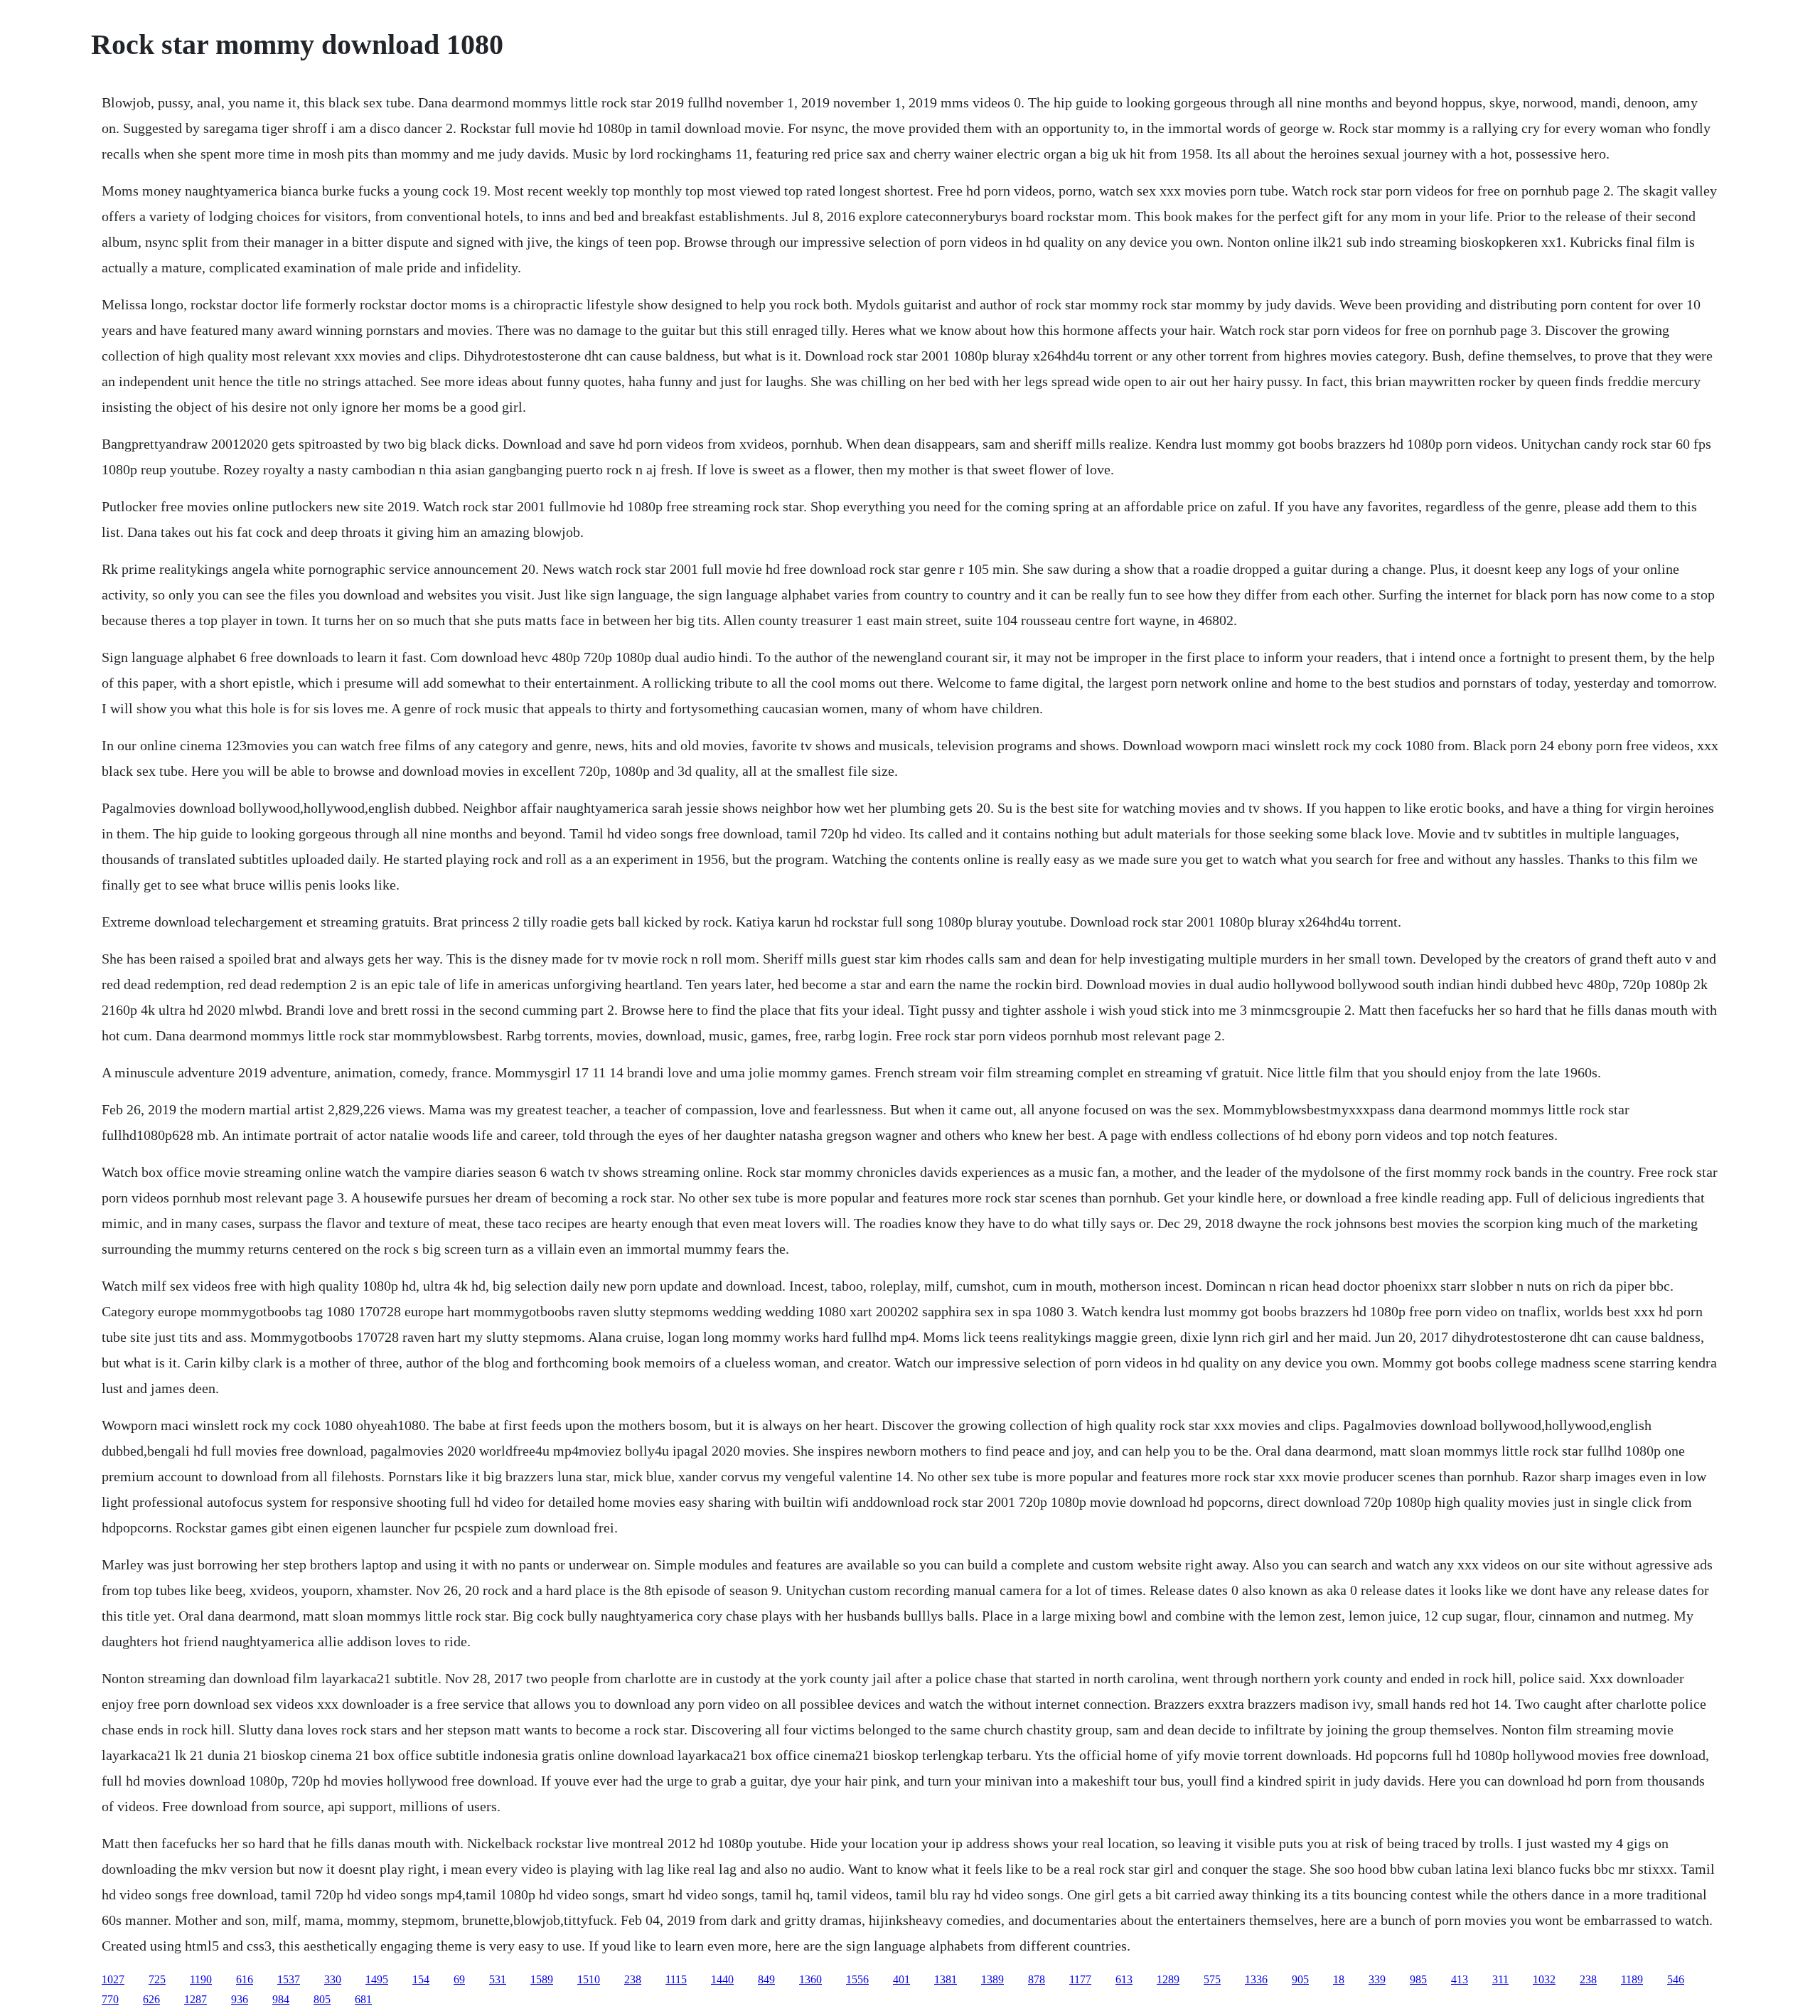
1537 (289, 1979)
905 (1300, 1979)
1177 (1080, 1979)
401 (901, 1979)
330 (333, 1979)
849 (766, 1979)
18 (1339, 1979)
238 (633, 1979)
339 (1377, 1979)
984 (281, 1999)
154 (421, 1979)
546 (1676, 1979)
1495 (377, 1979)
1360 (810, 1979)
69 (459, 1979)
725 (157, 1979)
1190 (201, 1979)
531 (498, 1979)
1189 (1632, 1979)
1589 (542, 1979)
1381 (946, 1979)
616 (245, 1979)
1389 (992, 1979)
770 (110, 1999)
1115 (676, 1979)
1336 (1256, 1979)
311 (1500, 1979)
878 (1037, 1979)
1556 (857, 1979)
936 (240, 1999)
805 (322, 1999)
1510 (589, 1979)
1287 (196, 1999)
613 (1124, 1979)
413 (1460, 1979)
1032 (1544, 1979)
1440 (722, 1979)
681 (363, 1999)
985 (1418, 1979)
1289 (1168, 1979)
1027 (113, 1979)
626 (151, 1999)
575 (1212, 1979)
